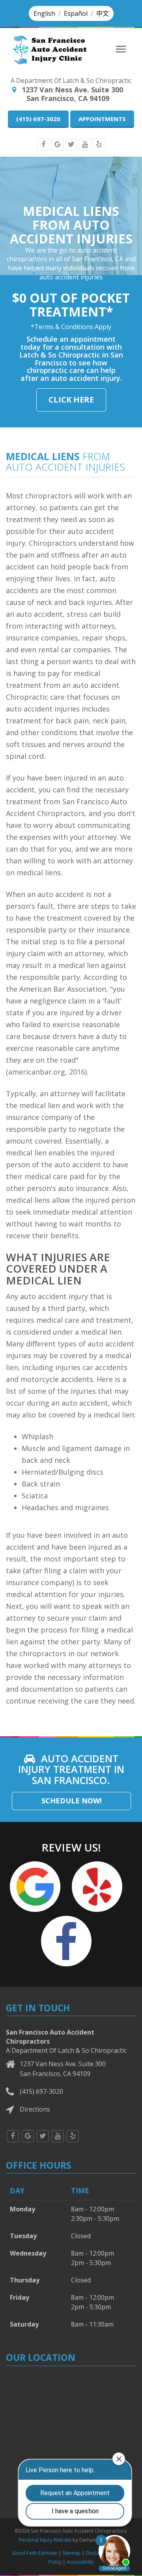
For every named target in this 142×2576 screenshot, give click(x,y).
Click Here (71, 400)
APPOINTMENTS (102, 119)
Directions (35, 2109)
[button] (44, 13)
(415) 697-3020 (38, 119)
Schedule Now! (72, 1801)
